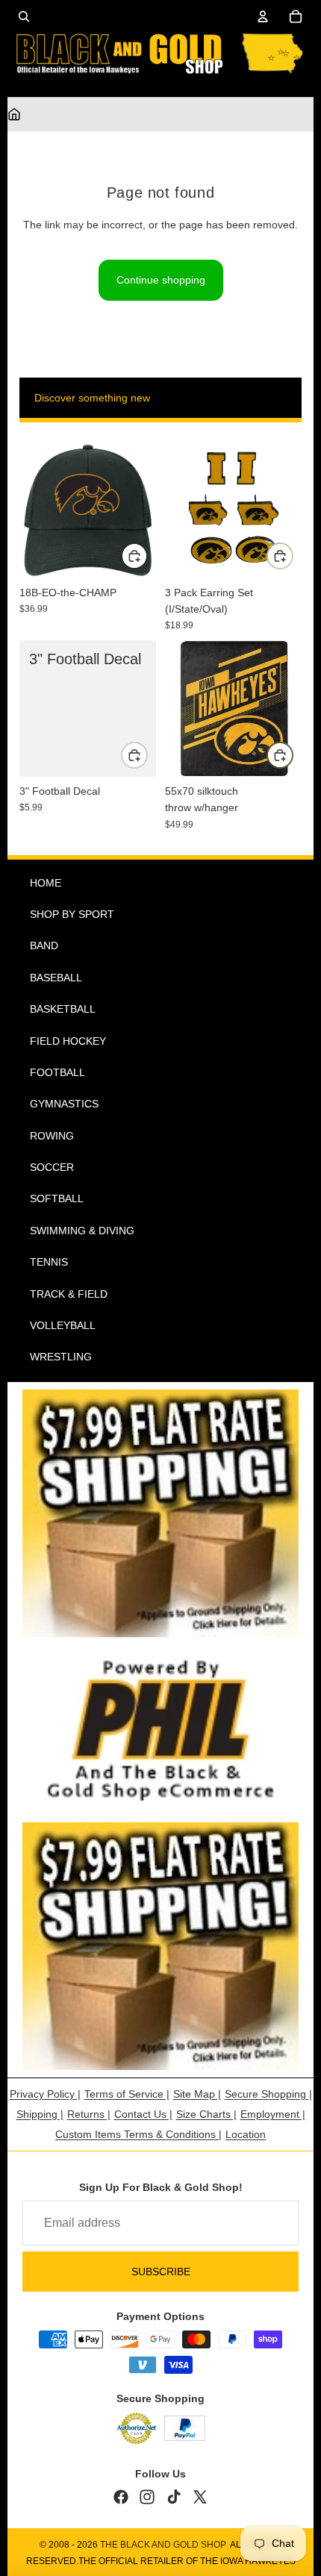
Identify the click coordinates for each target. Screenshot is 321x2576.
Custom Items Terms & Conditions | (138, 2134)
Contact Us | (143, 2114)
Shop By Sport (72, 914)
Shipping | (40, 2114)
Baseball (56, 978)
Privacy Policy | (45, 2094)
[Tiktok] (174, 2497)
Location (246, 2134)
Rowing (52, 1136)
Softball (57, 1198)
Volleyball (63, 1325)
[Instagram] (147, 2497)
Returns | (89, 2114)
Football (57, 1072)
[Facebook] (121, 2497)
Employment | (273, 2114)
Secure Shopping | (268, 2094)
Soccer (52, 1167)
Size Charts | (206, 2114)
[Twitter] (200, 2497)
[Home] (14, 114)
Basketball (63, 1009)
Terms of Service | (127, 2094)
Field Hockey (68, 1041)
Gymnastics (64, 1104)
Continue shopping (161, 280)
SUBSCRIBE (161, 2272)
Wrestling (61, 1357)
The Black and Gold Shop (163, 2545)
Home (46, 883)
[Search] (24, 16)
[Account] (263, 16)
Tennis (49, 1262)
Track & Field (69, 1294)
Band (44, 945)
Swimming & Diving (82, 1231)
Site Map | (197, 2094)
